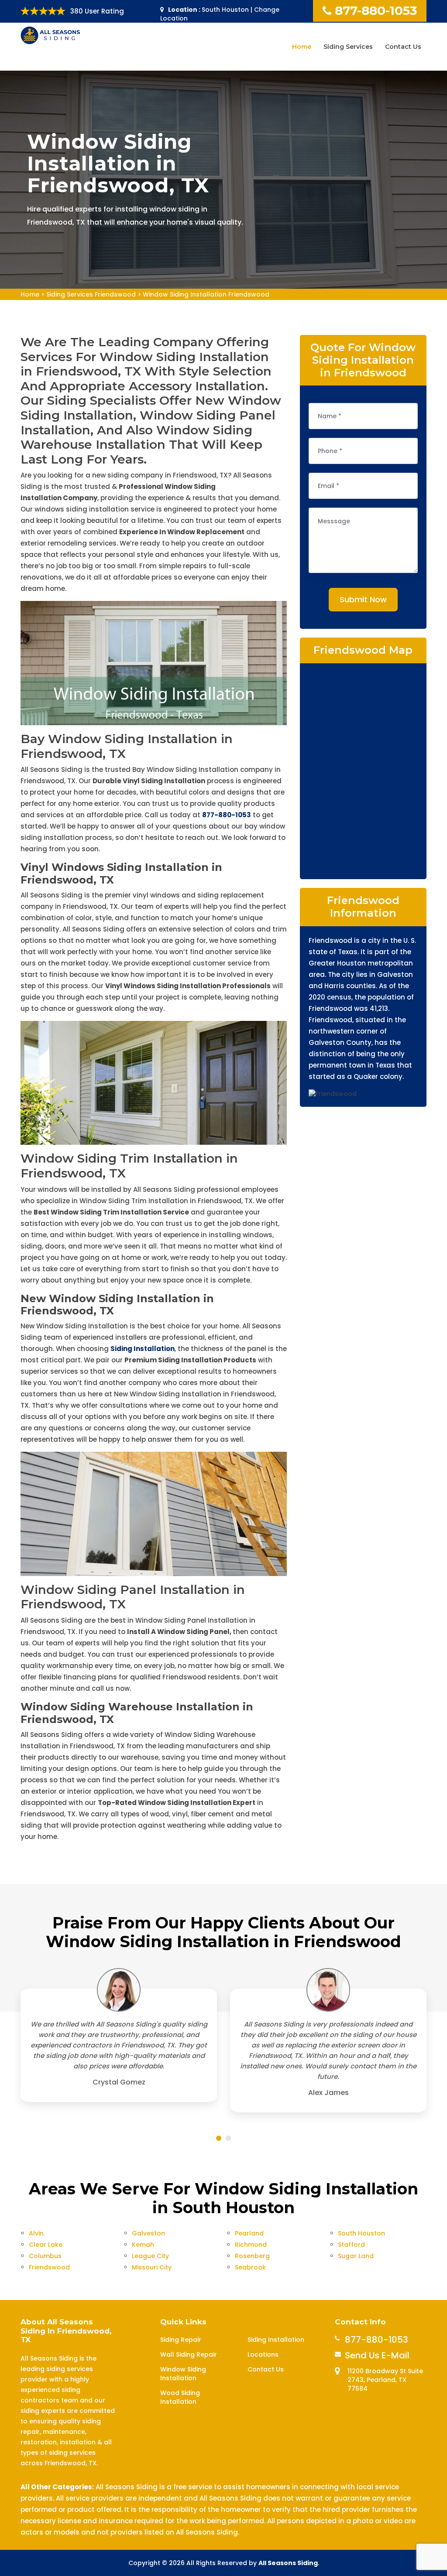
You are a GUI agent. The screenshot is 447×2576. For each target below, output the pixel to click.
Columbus (45, 2256)
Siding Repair (181, 2340)
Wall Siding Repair (189, 2354)
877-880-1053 (376, 10)
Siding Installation (276, 2340)
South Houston (361, 2233)
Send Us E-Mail (377, 2355)
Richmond (251, 2245)
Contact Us (403, 47)
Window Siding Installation (183, 2374)
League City (150, 2256)
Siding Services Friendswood (91, 294)
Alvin (36, 2233)
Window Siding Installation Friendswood (206, 294)
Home (302, 47)
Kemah (143, 2245)
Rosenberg (252, 2256)
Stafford (351, 2245)
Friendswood (49, 2267)
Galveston (148, 2233)
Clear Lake (46, 2245)
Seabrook (250, 2267)
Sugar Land (356, 2256)
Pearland (249, 2233)
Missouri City (152, 2267)
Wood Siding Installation (180, 2397)
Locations (263, 2354)
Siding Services (348, 47)
